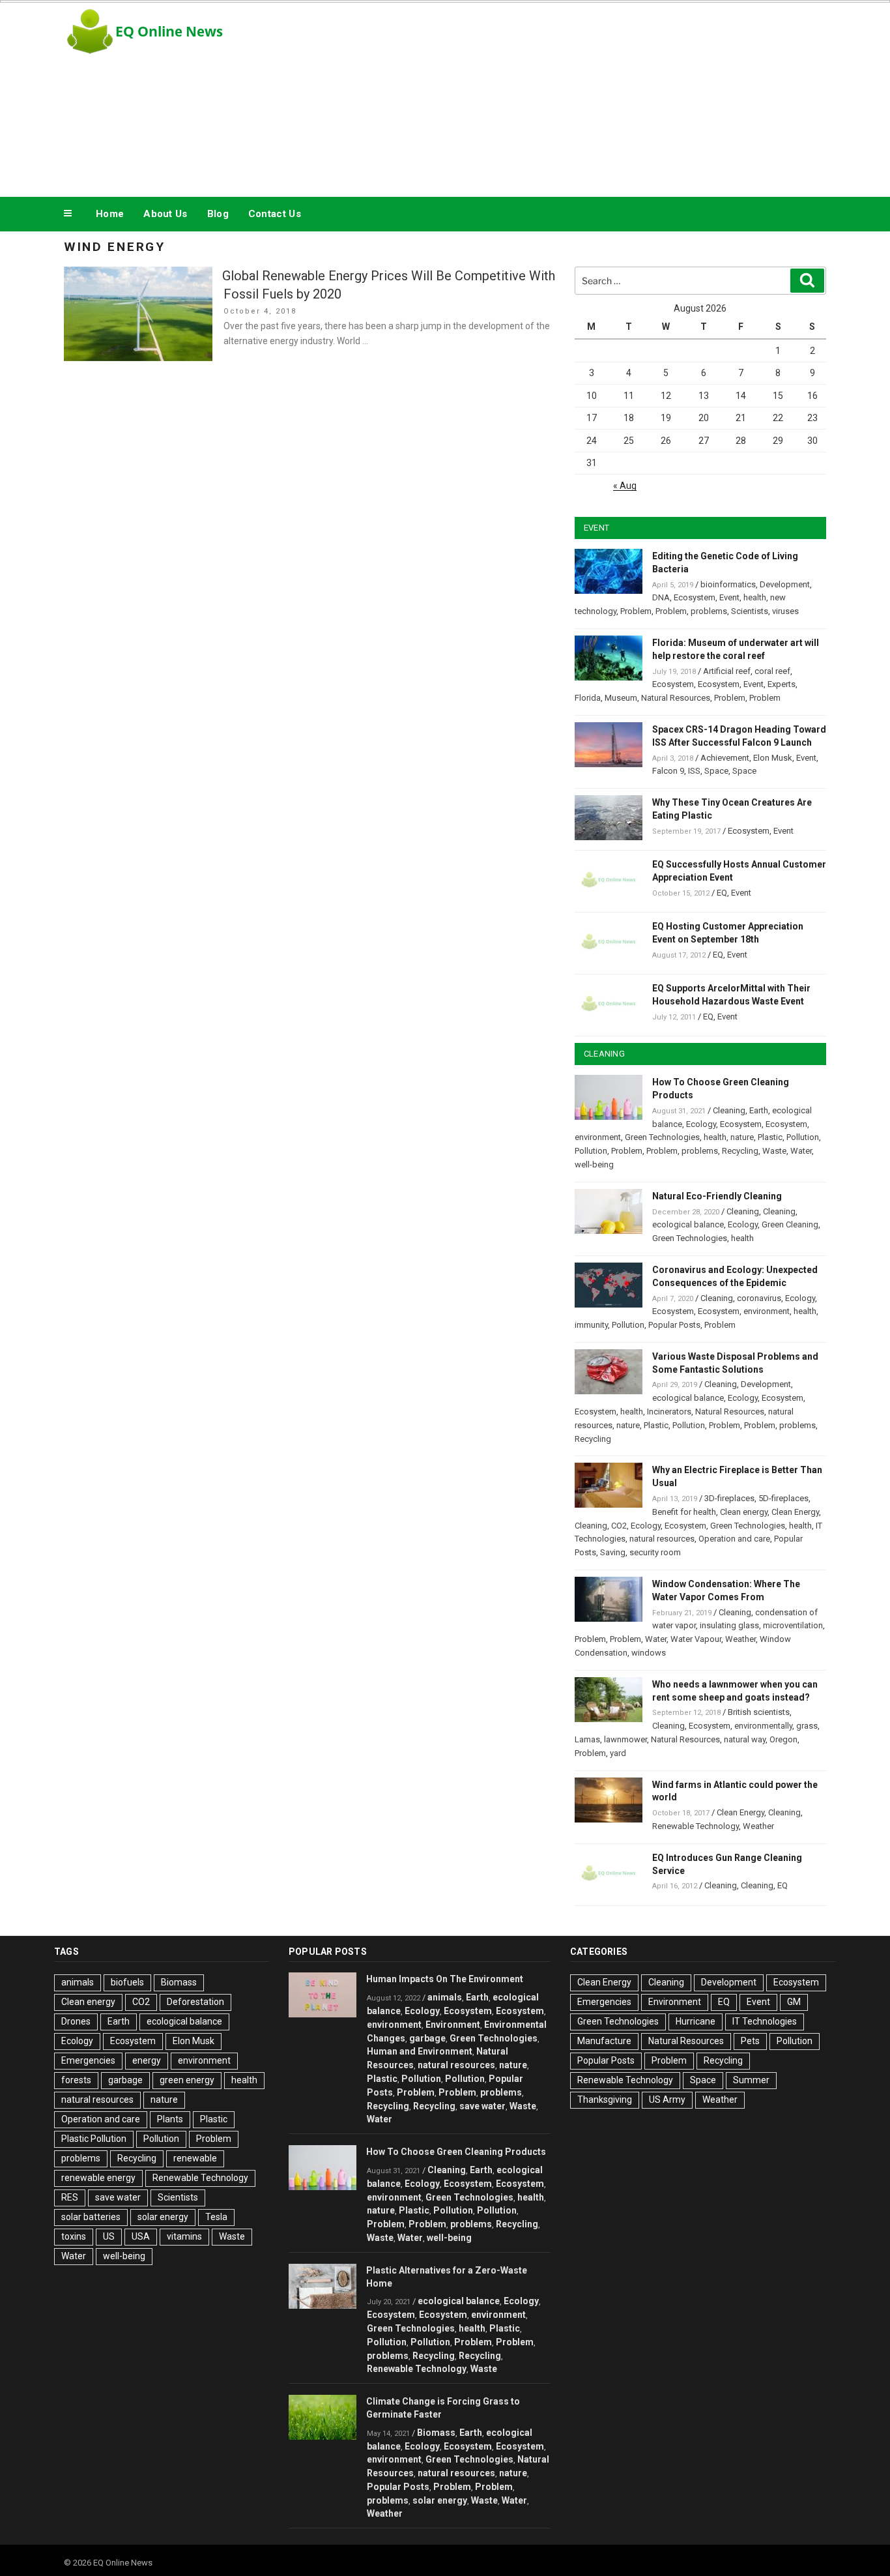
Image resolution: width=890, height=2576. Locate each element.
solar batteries (91, 2217)
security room (655, 1552)
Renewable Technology (696, 1826)
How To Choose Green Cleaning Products (456, 2152)
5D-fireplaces (783, 1498)
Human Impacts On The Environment (445, 1979)
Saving (613, 1552)
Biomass (179, 1982)
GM (794, 2002)
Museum (621, 698)
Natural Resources (676, 698)
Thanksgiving (605, 2100)
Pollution (803, 1137)
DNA (661, 597)
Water (801, 1151)
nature (742, 1137)
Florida (588, 698)
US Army (667, 2100)
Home (110, 214)
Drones (76, 2021)
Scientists (750, 611)
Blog (218, 214)
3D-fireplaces (729, 1498)
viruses (785, 611)
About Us (165, 214)
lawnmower (625, 1739)
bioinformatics (728, 584)
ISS (694, 771)
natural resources (662, 1539)
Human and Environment (420, 2051)
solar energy (163, 2217)
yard (618, 1753)
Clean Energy (795, 1512)
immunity (591, 1325)
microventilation (793, 1625)
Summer (751, 2080)
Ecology (701, 1124)
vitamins (184, 2236)
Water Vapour (696, 1639)
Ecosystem (695, 597)
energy (147, 2060)
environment (598, 1137)
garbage (125, 2080)
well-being (594, 1164)
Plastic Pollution (94, 2139)
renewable (195, 2158)
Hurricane (696, 2021)
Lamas (587, 1739)
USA (141, 2236)
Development (785, 584)
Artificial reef (727, 671)
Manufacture (604, 2041)
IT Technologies (765, 2021)
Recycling (740, 1151)
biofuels (127, 1982)
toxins (74, 2236)
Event (729, 597)
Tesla (216, 2217)
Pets (750, 2041)
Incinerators (669, 1412)
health (755, 597)
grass (807, 1726)
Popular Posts (674, 1325)
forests (76, 2080)
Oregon (783, 1739)
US (109, 2236)
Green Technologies (662, 1137)
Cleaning (729, 1110)
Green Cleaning (790, 1224)
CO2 (619, 1526)
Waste (774, 1151)
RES (70, 2197)
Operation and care (734, 1539)
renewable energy (98, 2178)
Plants (170, 2119)
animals (78, 1982)
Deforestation (195, 2002)
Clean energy (744, 1512)
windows (649, 1653)
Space (716, 771)
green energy (187, 2080)
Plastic (770, 1137)
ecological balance (688, 1224)
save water (118, 2197)
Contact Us (275, 214)
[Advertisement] (576, 96)
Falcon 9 (668, 771)
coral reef (772, 671)
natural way (745, 1739)
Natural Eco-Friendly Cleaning (717, 1196)
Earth (759, 1110)
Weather (740, 1639)
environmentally (763, 1726)
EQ (722, 893)
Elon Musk (773, 758)
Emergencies (88, 2060)
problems (709, 611)
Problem (636, 611)
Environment (453, 2025)
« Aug (625, 486)
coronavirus (759, 1298)
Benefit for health (684, 1512)
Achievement (725, 758)
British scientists (759, 1712)
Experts (782, 684)
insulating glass (729, 1625)
